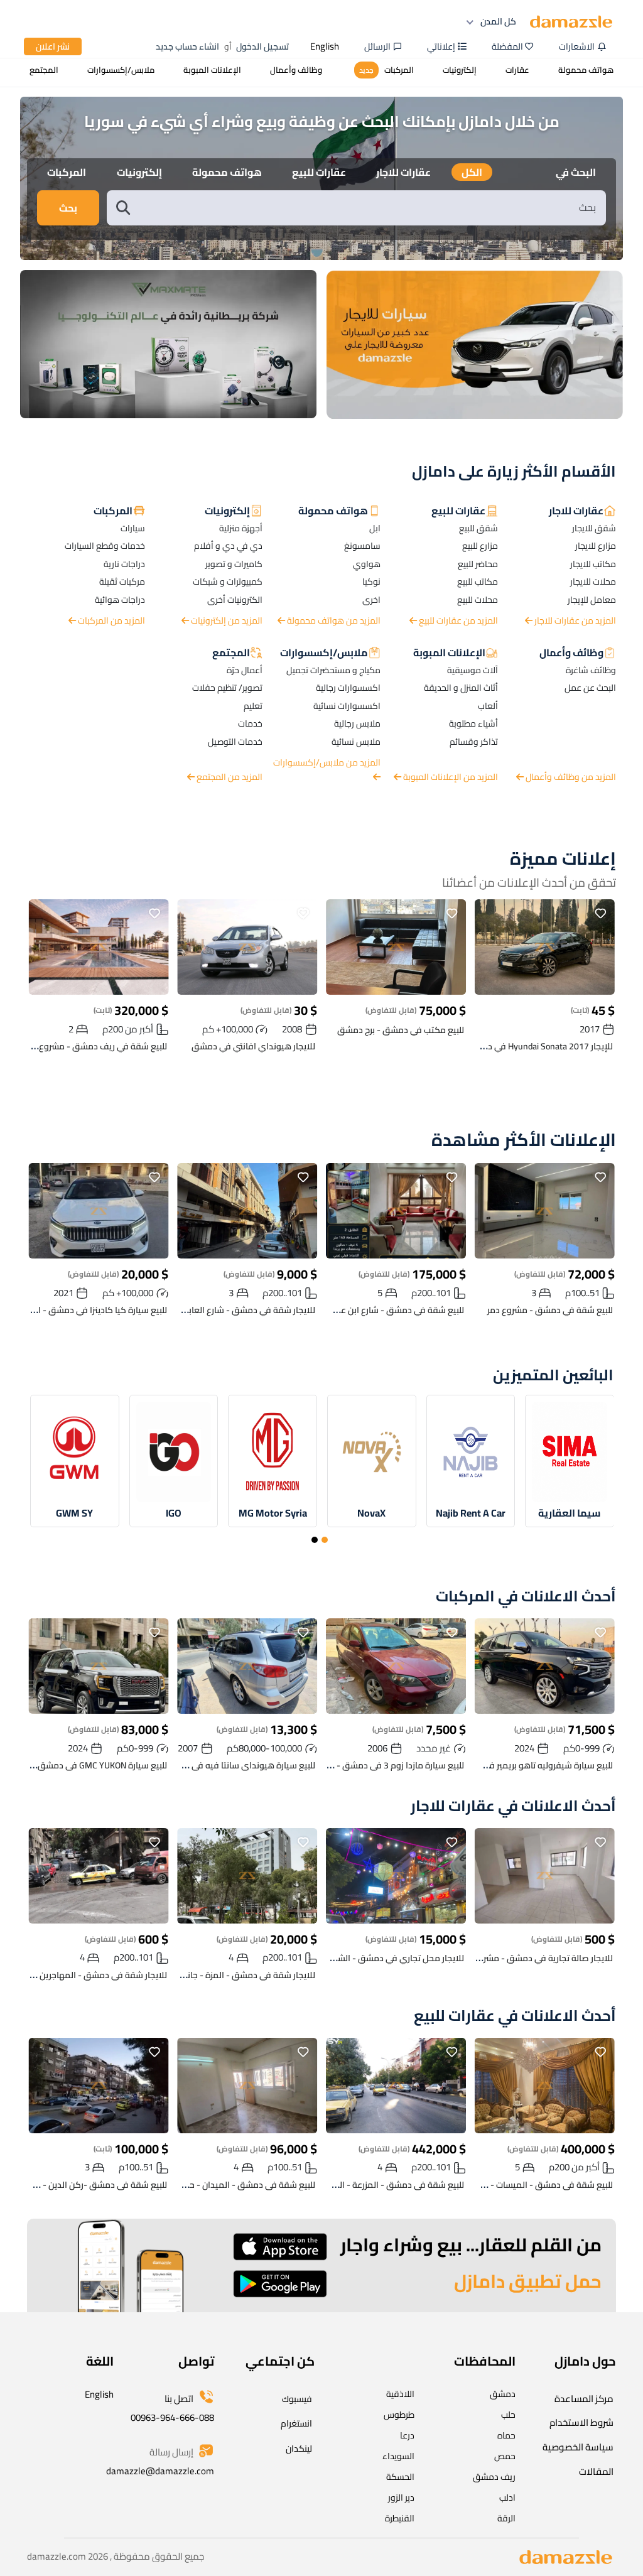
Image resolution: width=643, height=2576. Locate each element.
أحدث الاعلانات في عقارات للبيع (515, 2016)
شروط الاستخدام (581, 2422)
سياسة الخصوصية (578, 2447)
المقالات (596, 2471)
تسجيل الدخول (262, 46)
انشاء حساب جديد (187, 46)
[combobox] (369, 208)
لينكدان (299, 2449)
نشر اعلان (53, 46)
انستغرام (296, 2423)
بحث (68, 208)
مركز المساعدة (584, 2399)
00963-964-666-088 (172, 2417)
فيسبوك (297, 2399)
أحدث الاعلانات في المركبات (526, 1597)
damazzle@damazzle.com (160, 2471)
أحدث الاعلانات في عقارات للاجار (513, 1806)
